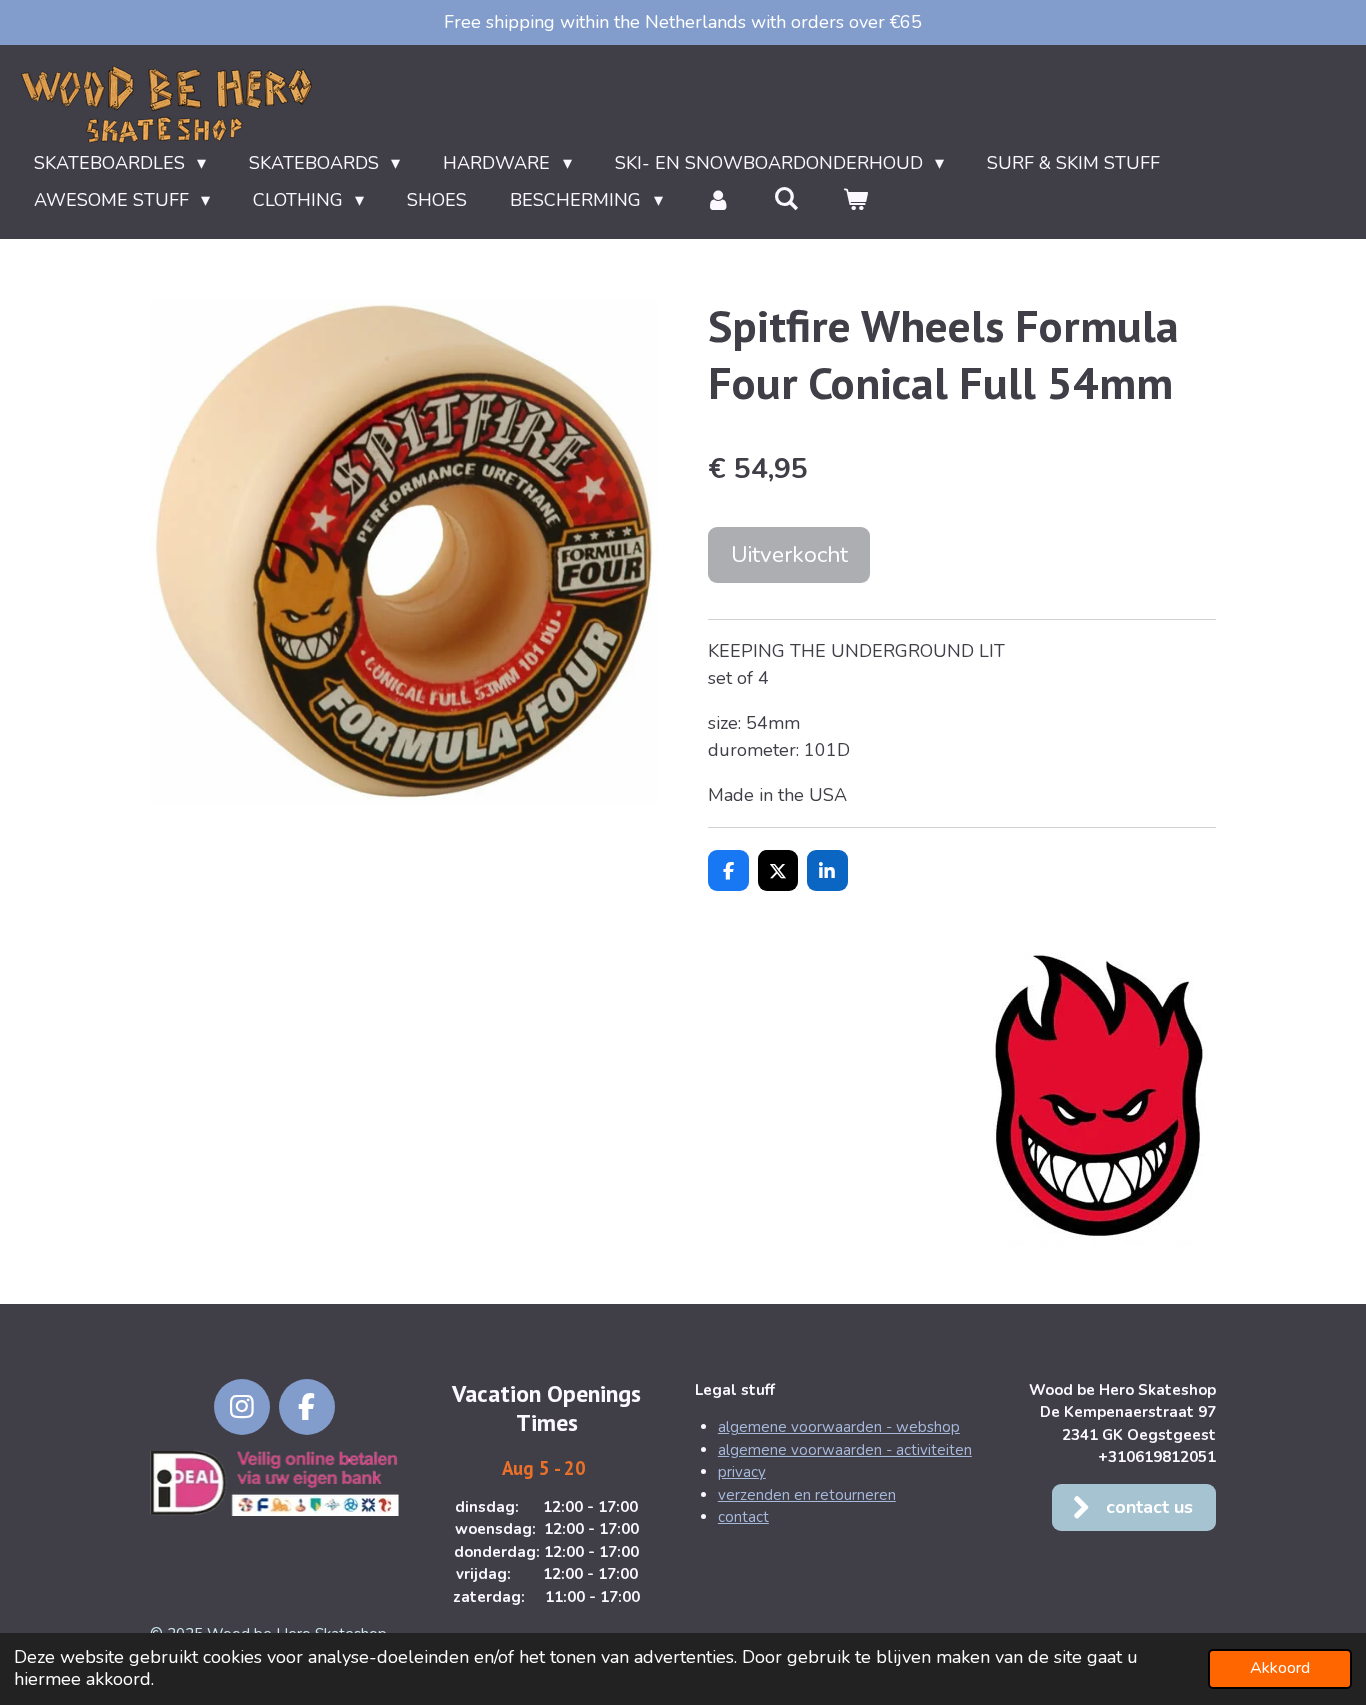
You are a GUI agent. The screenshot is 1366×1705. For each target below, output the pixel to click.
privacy (742, 1472)
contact (743, 1517)
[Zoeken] (786, 199)
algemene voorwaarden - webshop (839, 1427)
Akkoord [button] (1280, 1668)
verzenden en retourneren (807, 1495)
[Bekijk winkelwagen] (854, 200)
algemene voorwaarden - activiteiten (845, 1450)
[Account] (718, 200)
